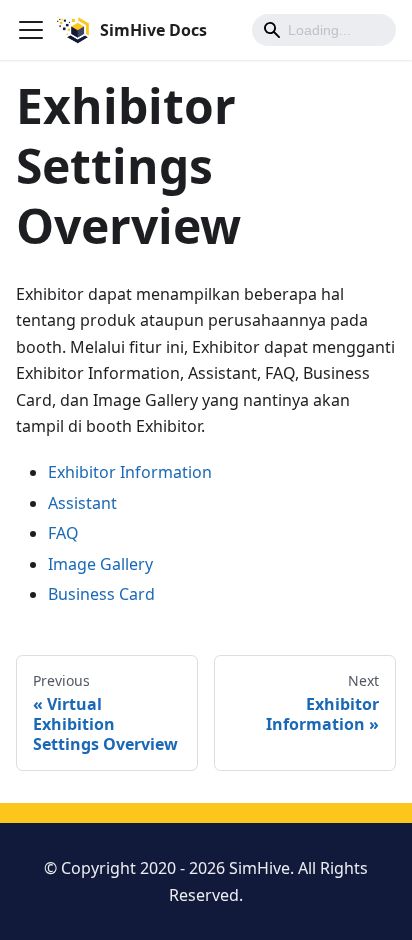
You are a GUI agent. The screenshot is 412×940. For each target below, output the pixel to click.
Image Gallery (100, 564)
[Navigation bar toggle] (31, 30)
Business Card (101, 594)
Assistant (82, 503)
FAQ (63, 533)
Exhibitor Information (130, 472)
